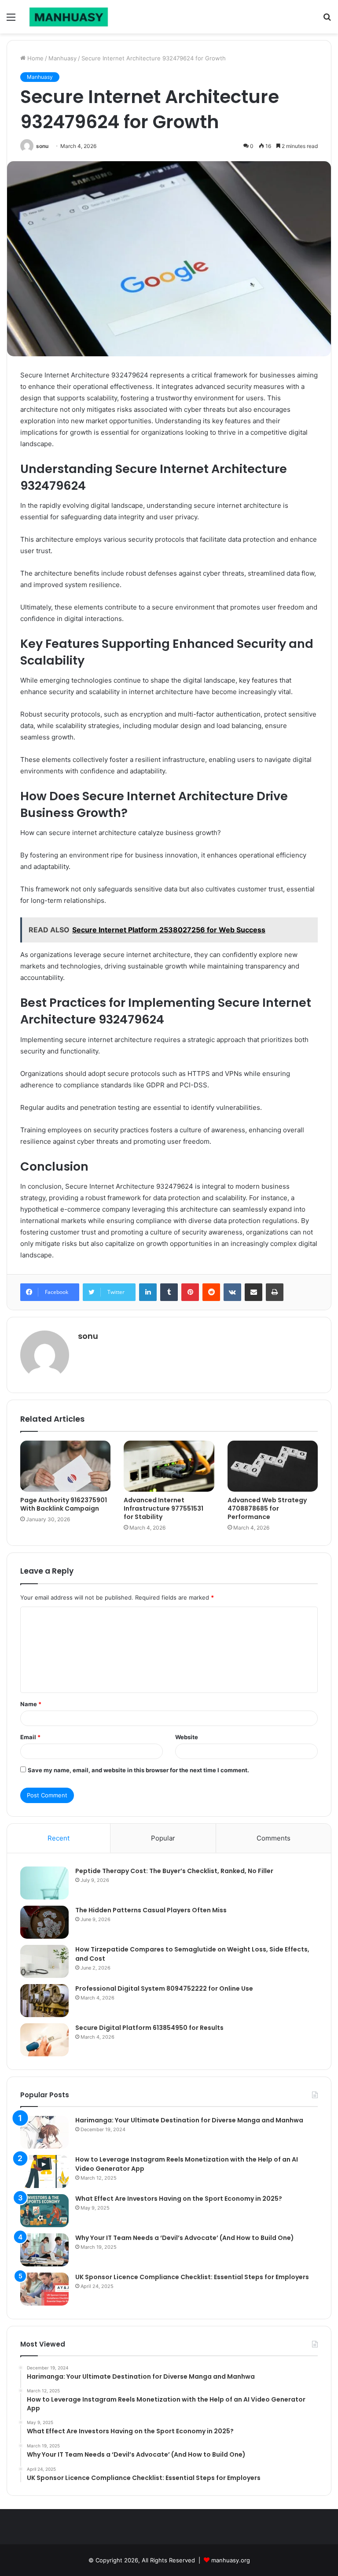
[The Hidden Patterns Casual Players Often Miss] (44, 1922)
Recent (59, 1838)
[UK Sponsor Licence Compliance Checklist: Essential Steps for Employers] (44, 2289)
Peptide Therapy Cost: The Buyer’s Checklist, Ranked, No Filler (174, 1871)
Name (31, 1704)
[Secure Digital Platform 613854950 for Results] (44, 2040)
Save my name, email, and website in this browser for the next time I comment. (138, 1770)
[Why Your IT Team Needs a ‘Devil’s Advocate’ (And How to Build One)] (44, 2250)
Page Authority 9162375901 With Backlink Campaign (64, 1504)
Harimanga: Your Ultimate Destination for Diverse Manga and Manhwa (189, 2120)
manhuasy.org (231, 2560)
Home (35, 58)
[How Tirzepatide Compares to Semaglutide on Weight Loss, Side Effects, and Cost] (44, 1961)
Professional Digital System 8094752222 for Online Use (164, 1988)
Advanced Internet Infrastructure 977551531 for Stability (163, 1508)
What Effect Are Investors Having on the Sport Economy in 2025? (179, 2199)
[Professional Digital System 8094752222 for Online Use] (44, 2001)
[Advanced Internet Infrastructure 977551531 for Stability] (169, 1466)
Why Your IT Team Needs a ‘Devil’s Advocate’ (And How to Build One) (185, 2238)
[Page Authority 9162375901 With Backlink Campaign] (65, 1466)
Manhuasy (62, 58)
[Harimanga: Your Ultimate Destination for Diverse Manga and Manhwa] (44, 2132)
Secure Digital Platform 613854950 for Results (149, 2028)
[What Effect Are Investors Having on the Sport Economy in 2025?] (44, 2211)
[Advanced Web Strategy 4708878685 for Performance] (273, 1466)
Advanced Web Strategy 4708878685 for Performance (267, 1508)
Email (30, 1737)
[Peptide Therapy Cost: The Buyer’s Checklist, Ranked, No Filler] (44, 1883)
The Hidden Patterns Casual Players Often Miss (151, 1910)
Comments (274, 1838)
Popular (163, 1838)
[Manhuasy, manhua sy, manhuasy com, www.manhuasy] (69, 17)
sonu (42, 146)
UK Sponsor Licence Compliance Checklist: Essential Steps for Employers (192, 2277)
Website (187, 1737)
